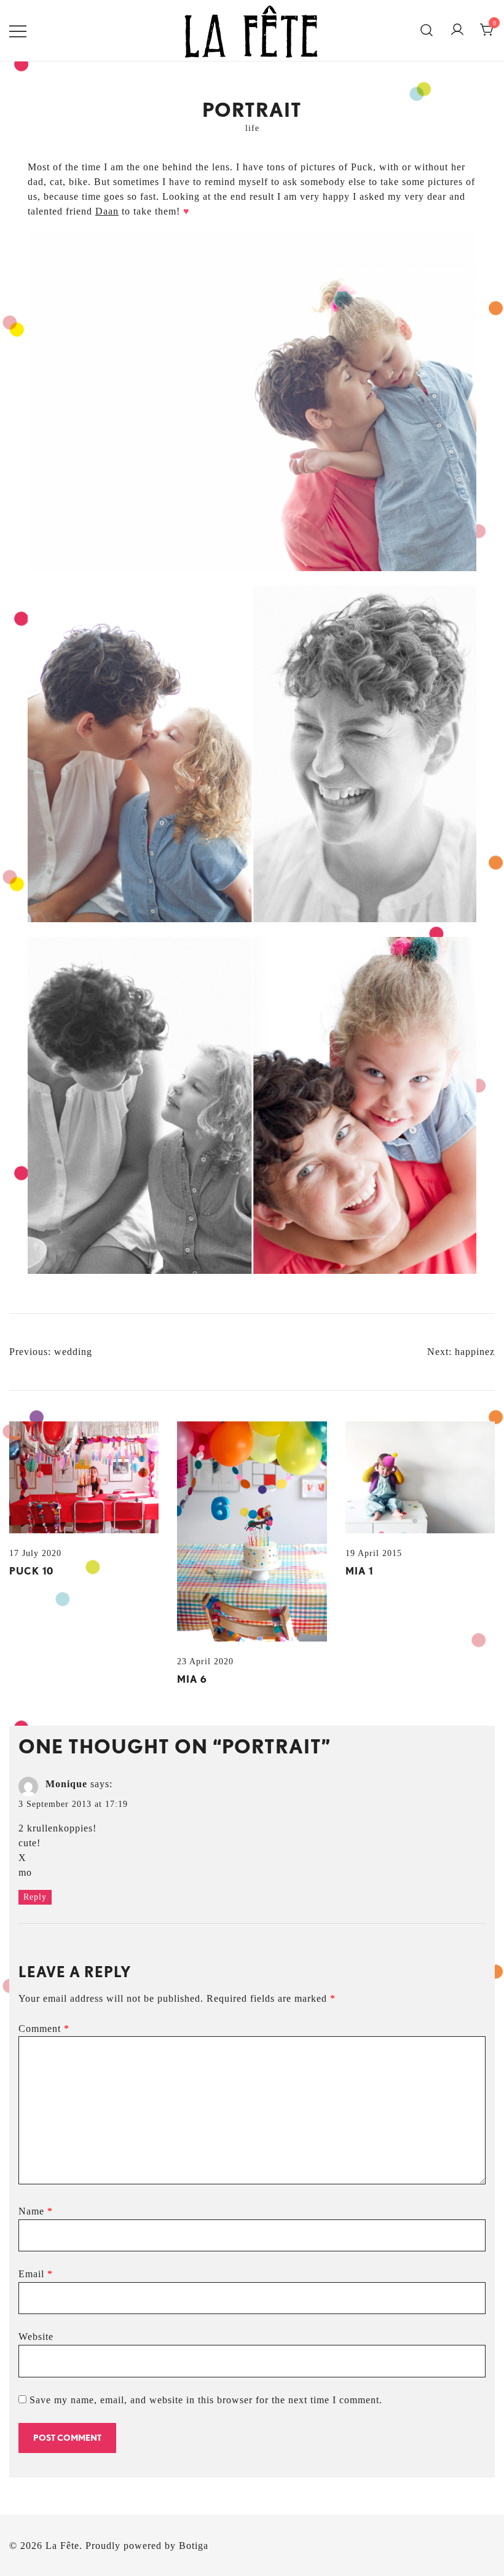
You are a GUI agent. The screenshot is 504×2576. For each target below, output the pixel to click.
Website (36, 2337)
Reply (35, 1897)
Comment (44, 2029)
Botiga (194, 2546)
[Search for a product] (427, 31)
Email (36, 2274)
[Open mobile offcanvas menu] (18, 30)
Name (36, 2211)
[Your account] (457, 30)
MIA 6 (192, 1679)
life (252, 128)
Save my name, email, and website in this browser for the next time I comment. (206, 2400)
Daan (107, 211)
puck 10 (31, 1571)
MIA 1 (359, 1571)
